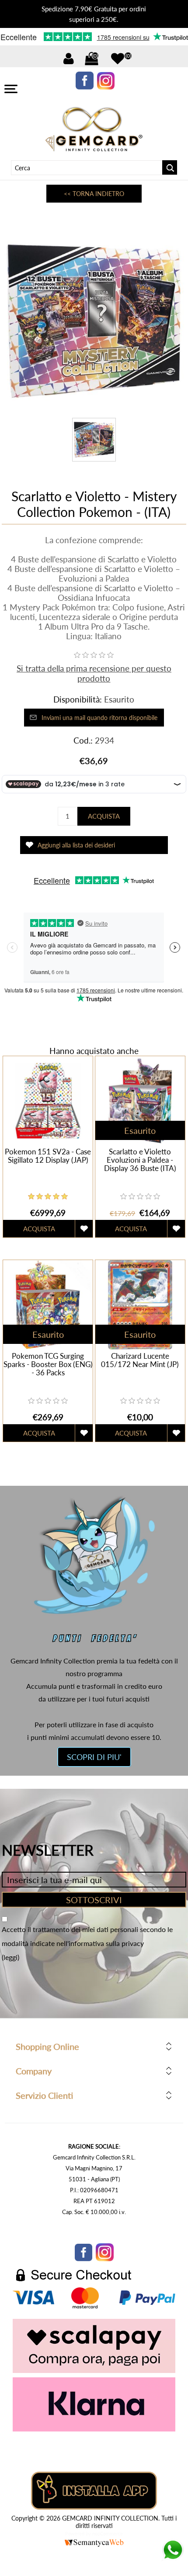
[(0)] (118, 59)
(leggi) (10, 1957)
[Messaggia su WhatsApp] (173, 2558)
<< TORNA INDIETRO (94, 194)
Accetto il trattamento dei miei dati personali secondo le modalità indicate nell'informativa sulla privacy (87, 1936)
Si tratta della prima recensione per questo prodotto (94, 673)
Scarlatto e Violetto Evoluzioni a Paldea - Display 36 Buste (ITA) (140, 1160)
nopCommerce (108, 2533)
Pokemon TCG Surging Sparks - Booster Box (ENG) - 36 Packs (48, 1364)
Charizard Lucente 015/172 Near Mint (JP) (140, 1360)
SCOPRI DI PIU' (94, 1757)
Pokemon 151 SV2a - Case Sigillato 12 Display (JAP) (48, 1156)
